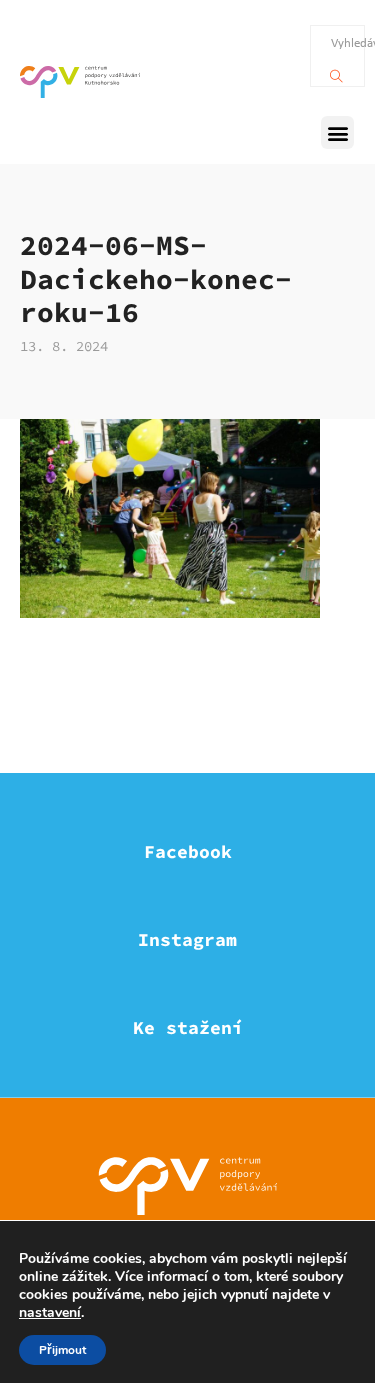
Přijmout (62, 1350)
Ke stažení (188, 1027)
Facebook (188, 851)
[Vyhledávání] (336, 71)
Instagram (187, 939)
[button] (337, 132)
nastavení (50, 1313)
